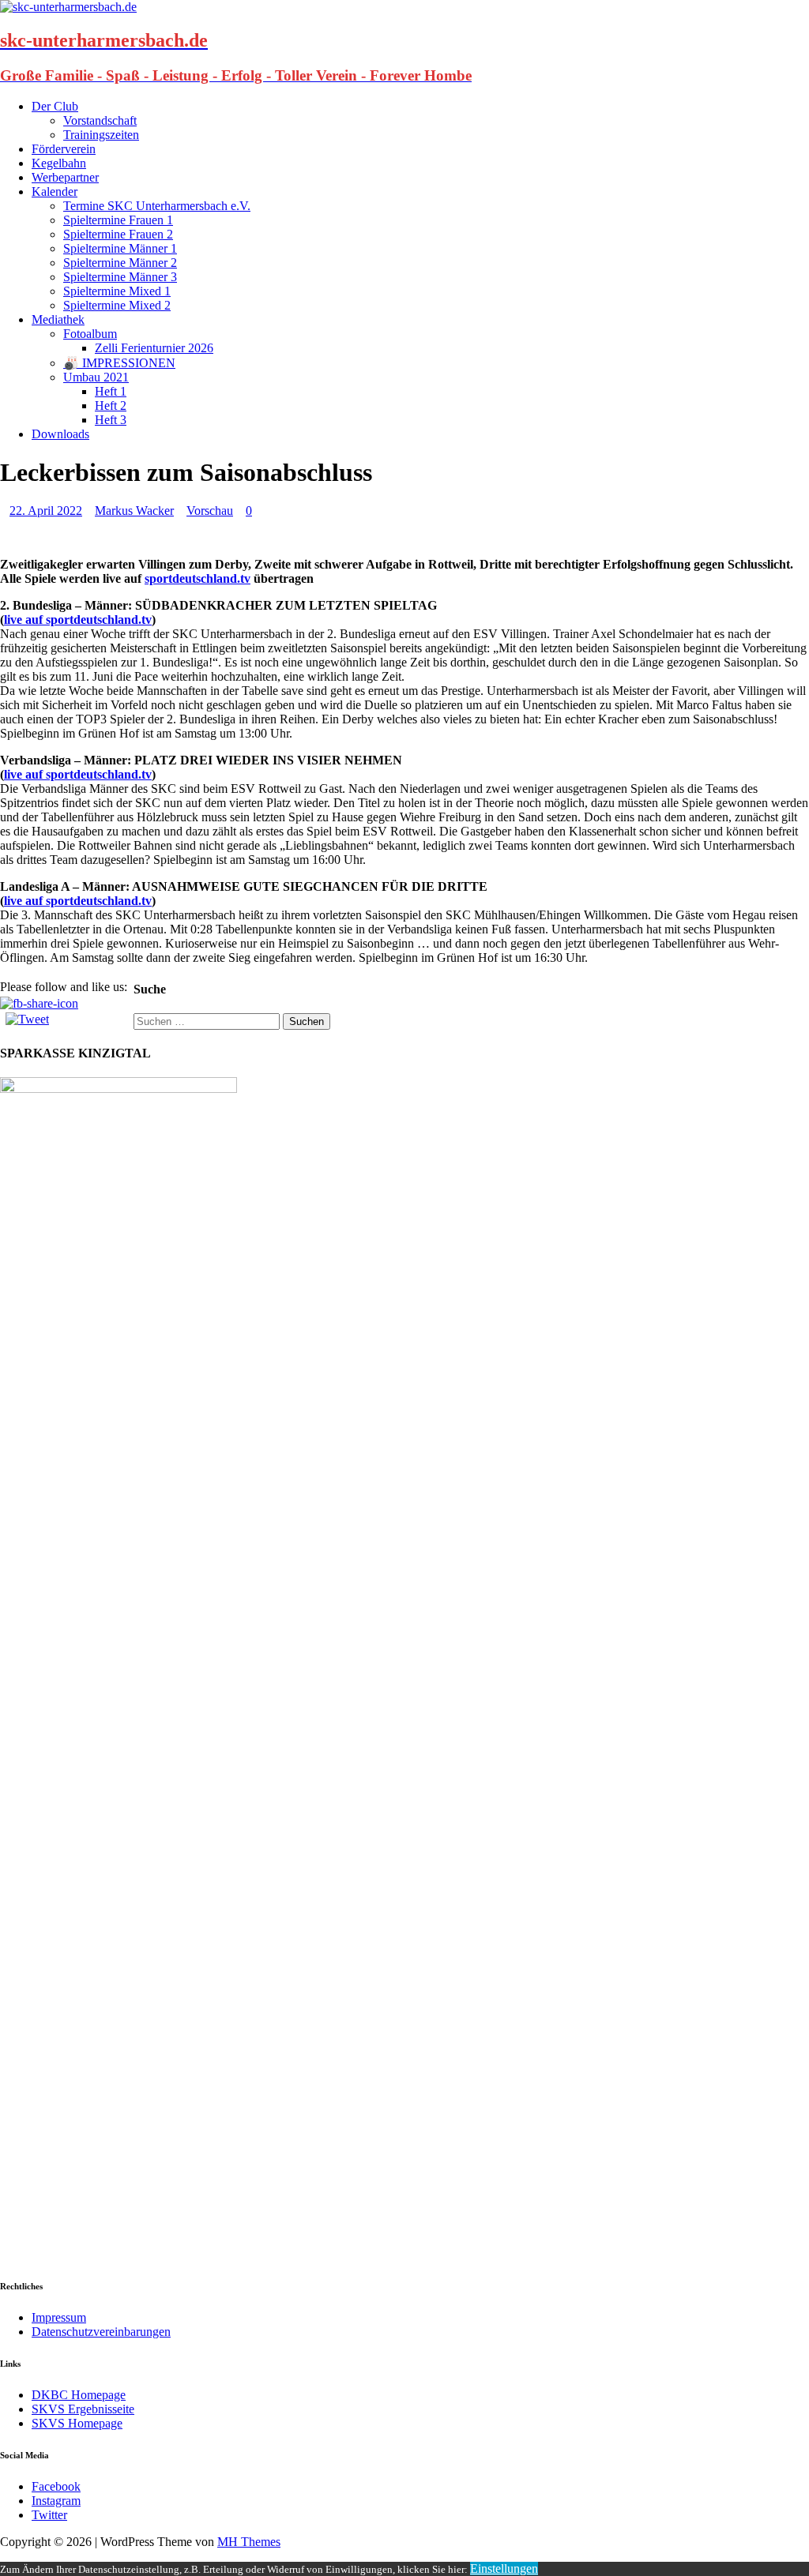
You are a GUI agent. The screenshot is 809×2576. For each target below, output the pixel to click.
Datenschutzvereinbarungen (101, 2332)
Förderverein (64, 149)
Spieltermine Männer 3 (120, 277)
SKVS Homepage (77, 2423)
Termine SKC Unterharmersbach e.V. (157, 206)
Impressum (59, 2317)
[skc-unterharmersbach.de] (68, 7)
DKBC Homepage (79, 2395)
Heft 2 (111, 406)
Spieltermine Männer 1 (120, 248)
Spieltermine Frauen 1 (118, 220)
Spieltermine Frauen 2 (118, 234)
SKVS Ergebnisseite (83, 2409)
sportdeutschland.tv (198, 578)
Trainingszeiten (101, 135)
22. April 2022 (46, 511)
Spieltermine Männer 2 (120, 263)
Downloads (60, 434)
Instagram (56, 2501)
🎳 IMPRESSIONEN (119, 363)
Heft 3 (111, 420)
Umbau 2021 (96, 377)
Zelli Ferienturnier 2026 (154, 348)
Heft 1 (111, 391)
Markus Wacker (134, 511)
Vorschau (210, 511)
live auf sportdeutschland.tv (78, 620)
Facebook (56, 2486)
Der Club (55, 106)
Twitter (49, 2515)
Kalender (55, 192)
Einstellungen (504, 2568)
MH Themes (249, 2542)
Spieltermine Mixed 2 (117, 305)
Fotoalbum (90, 334)
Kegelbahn (59, 163)
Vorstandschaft (100, 120)
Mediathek (58, 319)
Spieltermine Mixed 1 (117, 291)
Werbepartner (65, 177)
